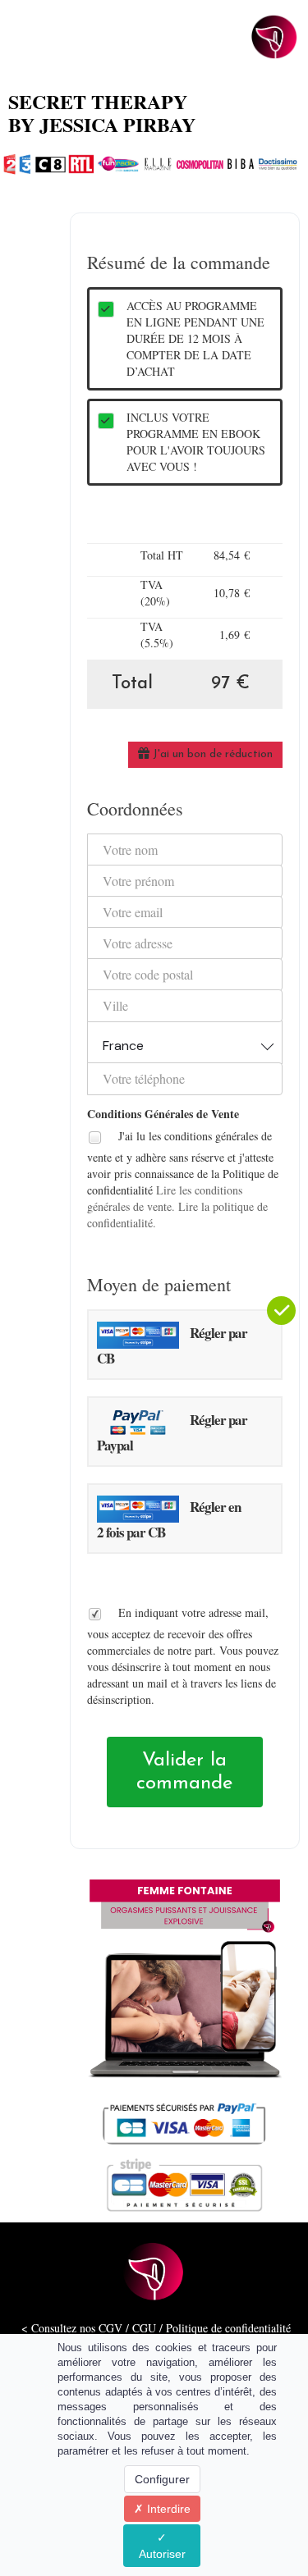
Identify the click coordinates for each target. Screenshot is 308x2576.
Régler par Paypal (172, 1432)
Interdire (167, 2509)
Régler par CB (172, 1345)
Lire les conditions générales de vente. (165, 1198)
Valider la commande (184, 1772)
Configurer (162, 2479)
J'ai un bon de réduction (211, 754)
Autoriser (162, 2554)
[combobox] (185, 1042)
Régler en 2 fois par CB (169, 1519)
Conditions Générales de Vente (163, 1114)
